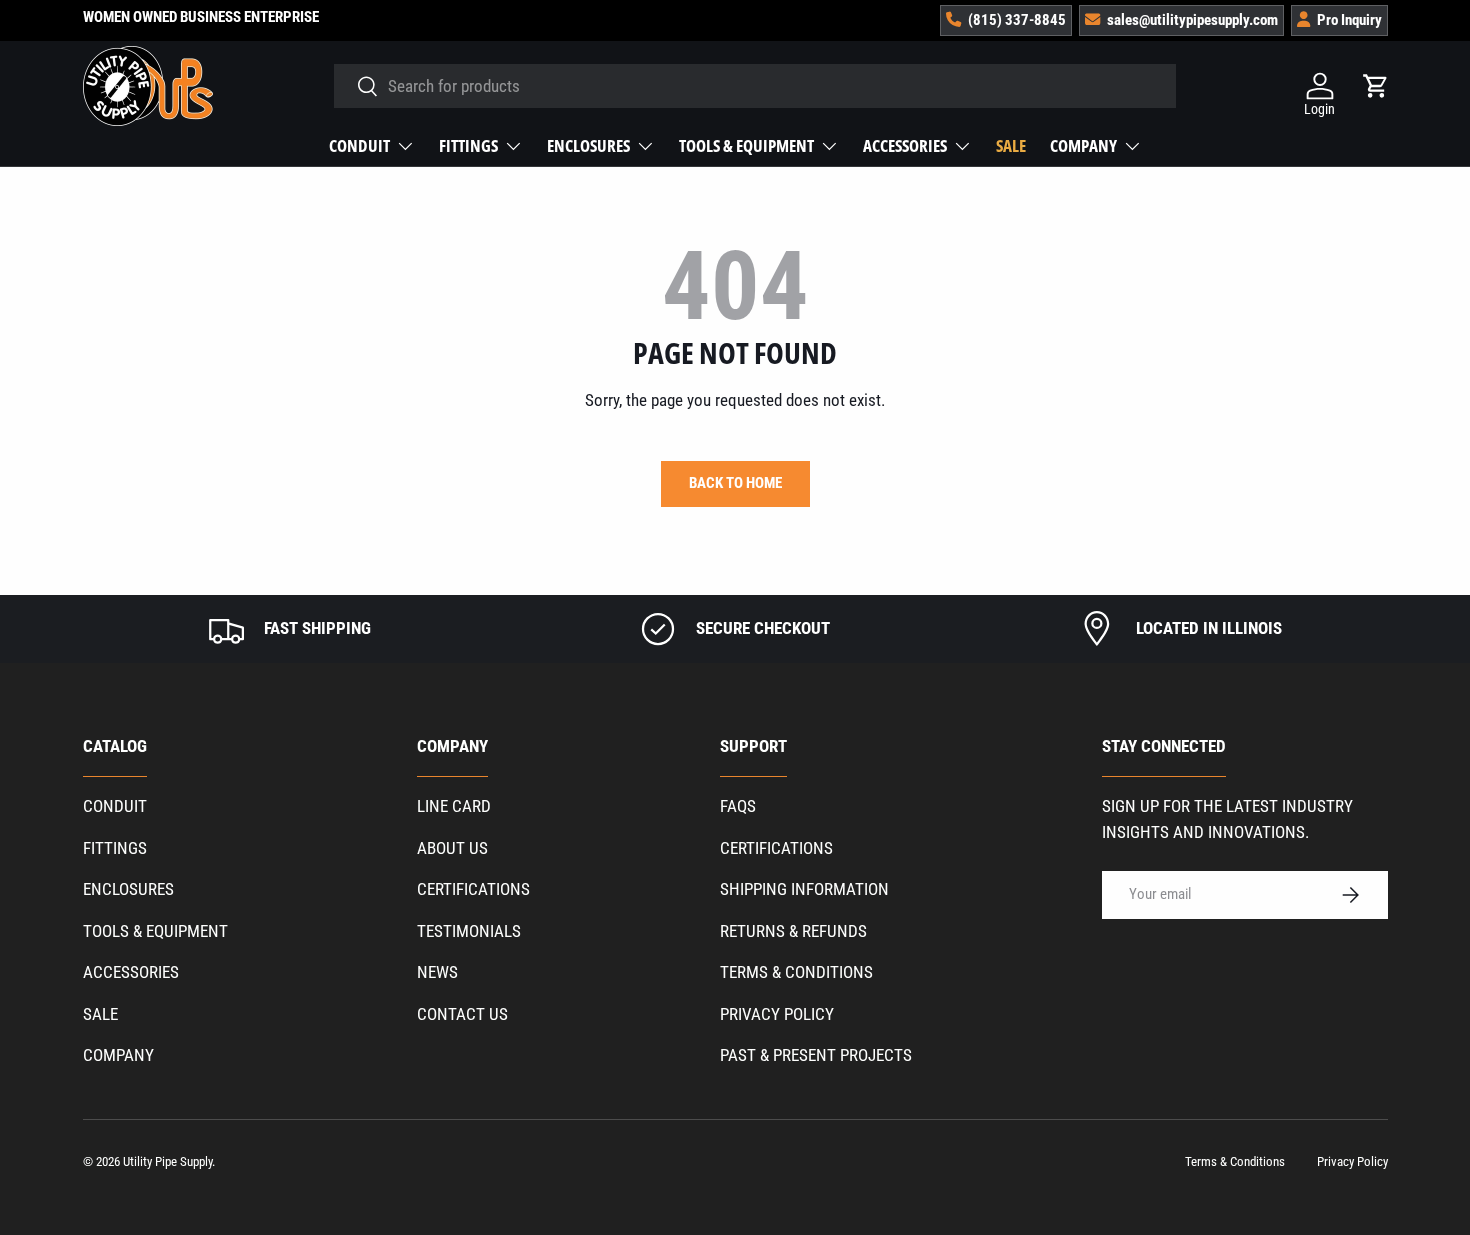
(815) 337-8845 (1017, 20)
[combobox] (755, 86)
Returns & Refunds (793, 931)
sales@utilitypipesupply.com (1192, 20)
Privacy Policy (777, 1014)
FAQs (738, 806)
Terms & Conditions (796, 972)
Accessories (905, 145)
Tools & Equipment (746, 145)
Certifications (473, 889)
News (437, 972)
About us (452, 848)
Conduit (359, 145)
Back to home (735, 483)
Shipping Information (804, 889)
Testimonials (469, 931)
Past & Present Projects (816, 1055)
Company (1083, 145)
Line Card (454, 806)
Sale (1011, 145)
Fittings (468, 145)
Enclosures (588, 145)
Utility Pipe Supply (167, 1161)
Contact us (462, 1014)
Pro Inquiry (1349, 20)
